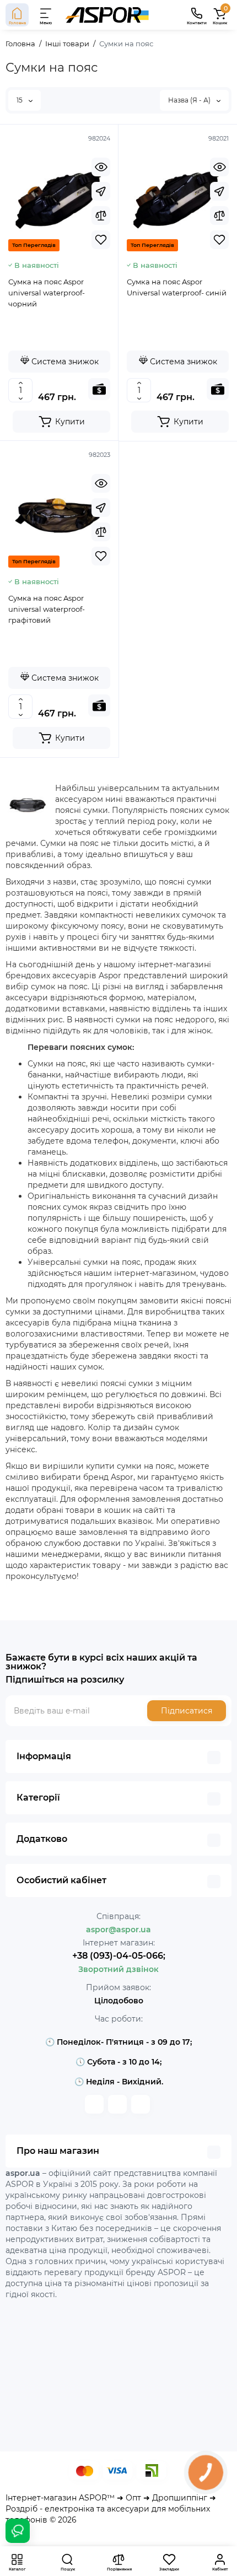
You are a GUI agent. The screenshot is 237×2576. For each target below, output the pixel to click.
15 (20, 100)
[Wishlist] (101, 240)
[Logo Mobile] (107, 15)
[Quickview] (101, 167)
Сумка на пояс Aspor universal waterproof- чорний (47, 293)
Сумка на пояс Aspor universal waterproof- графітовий (47, 609)
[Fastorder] (101, 191)
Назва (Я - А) (190, 100)
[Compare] (101, 215)
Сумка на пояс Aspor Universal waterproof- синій (177, 287)
